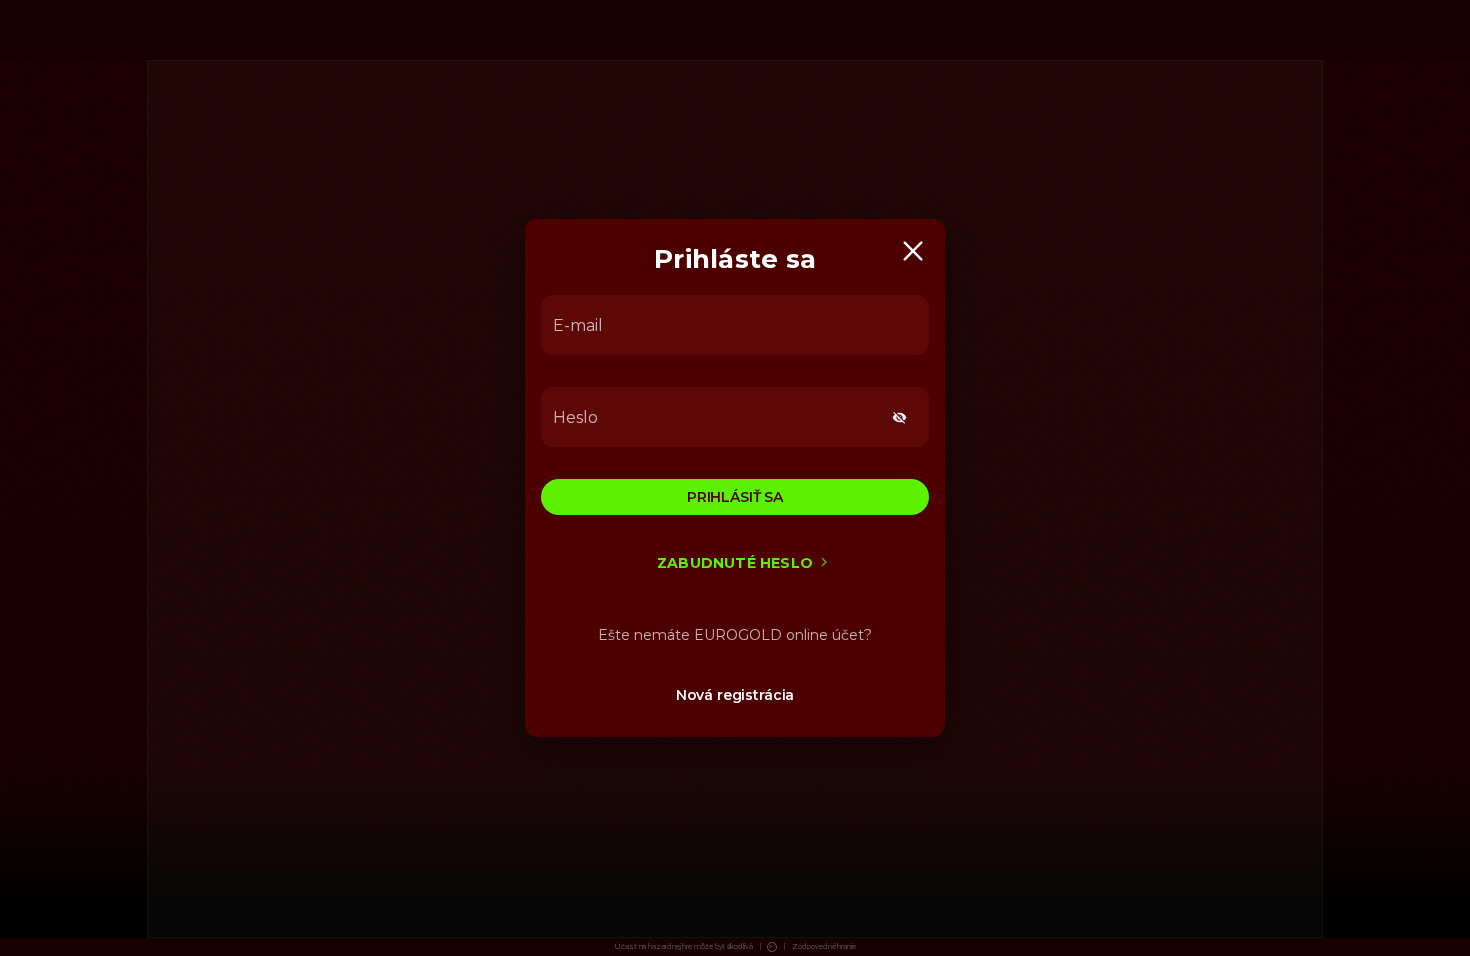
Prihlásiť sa (735, 497)
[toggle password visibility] (899, 417)
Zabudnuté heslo (735, 563)
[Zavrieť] (913, 251)
